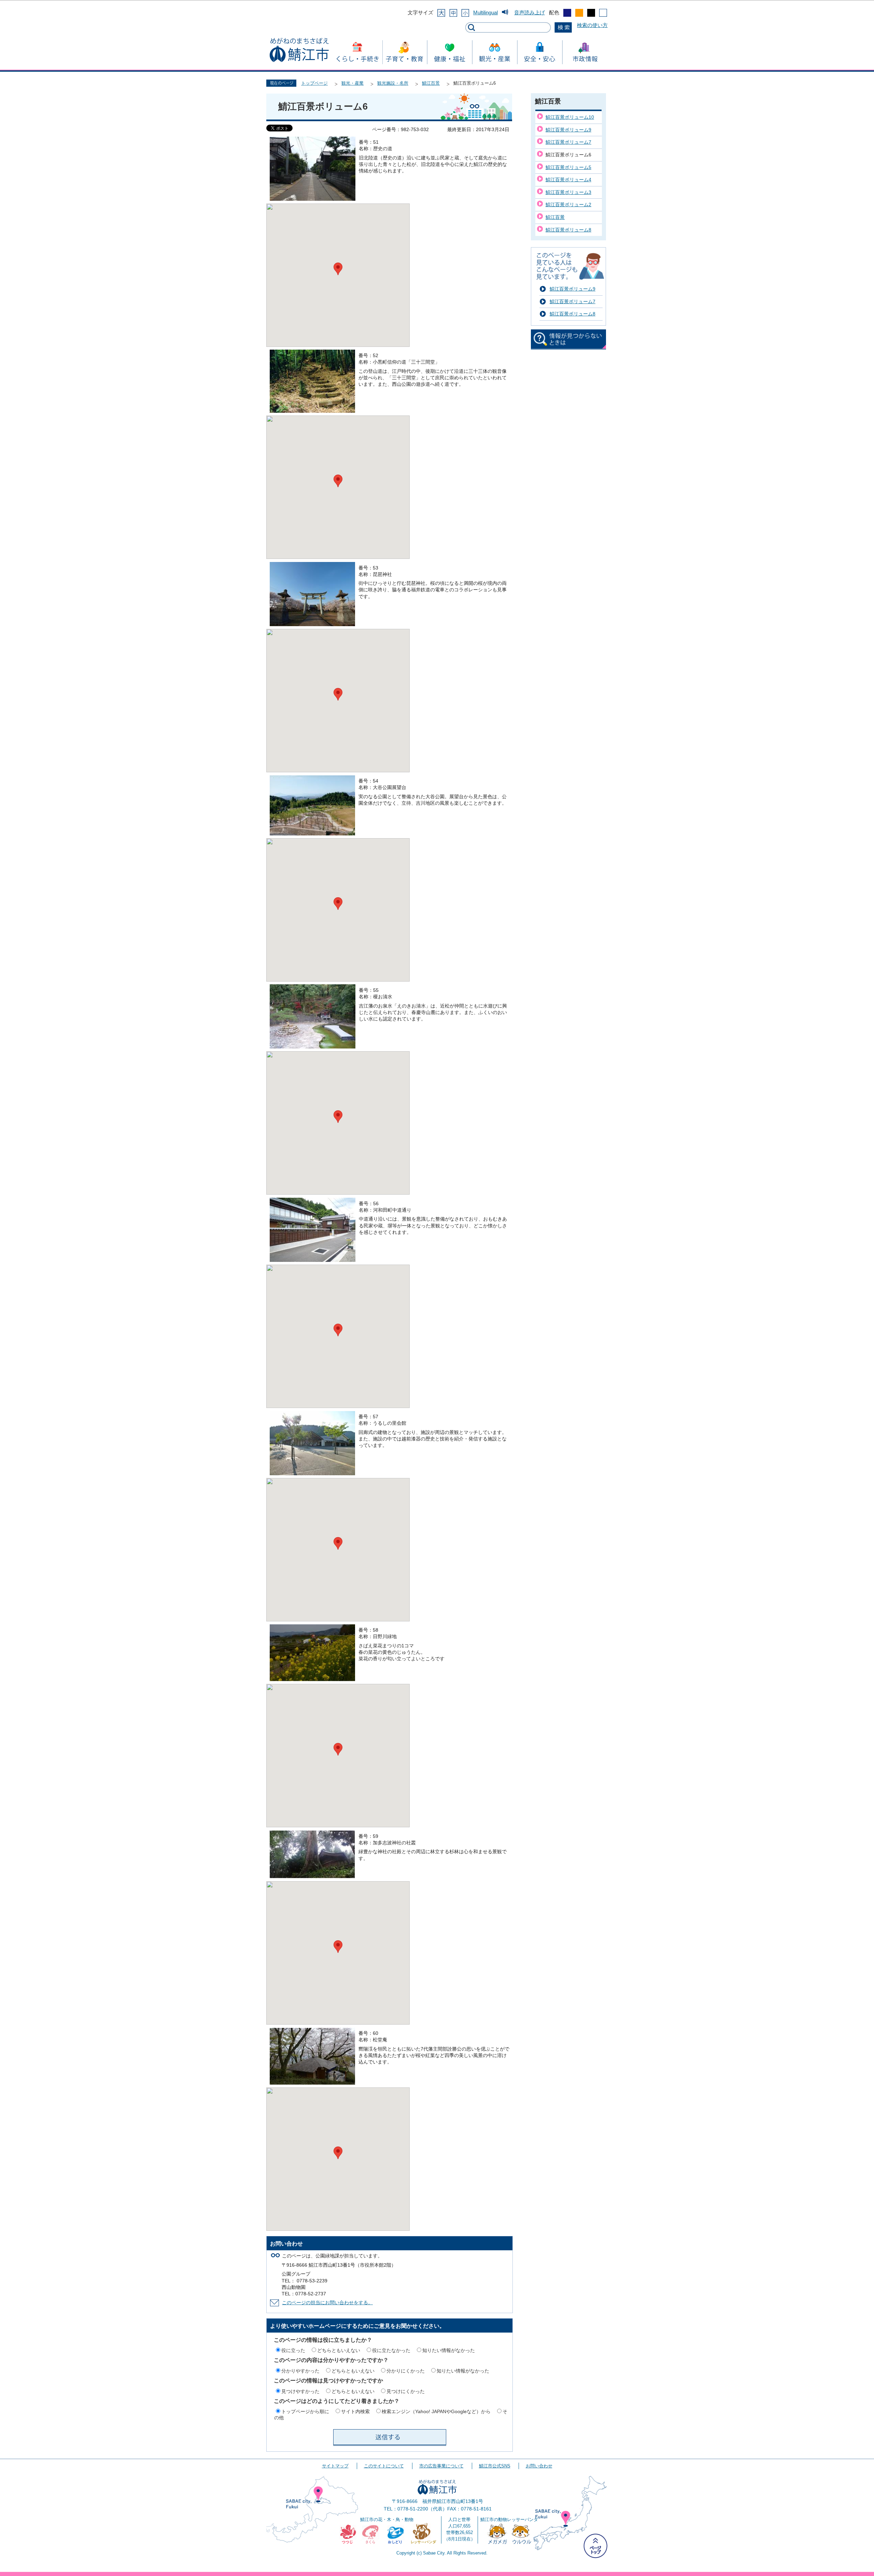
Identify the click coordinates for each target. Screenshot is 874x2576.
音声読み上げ (530, 12)
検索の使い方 (592, 25)
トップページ (314, 83)
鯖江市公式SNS (495, 2466)
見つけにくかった (406, 2391)
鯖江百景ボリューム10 (570, 117)
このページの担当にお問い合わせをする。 (327, 2303)
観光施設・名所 (393, 83)
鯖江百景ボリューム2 (568, 205)
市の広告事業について (441, 2466)
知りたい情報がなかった (449, 2350)
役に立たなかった (391, 2350)
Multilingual (485, 12)
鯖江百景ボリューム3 (568, 192)
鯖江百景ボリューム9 (568, 130)
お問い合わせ (539, 2466)
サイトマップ (335, 2466)
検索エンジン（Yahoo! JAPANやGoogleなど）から (436, 2411)
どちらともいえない (339, 2350)
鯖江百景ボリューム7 (568, 142)
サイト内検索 (355, 2411)
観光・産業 (353, 83)
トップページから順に (305, 2411)
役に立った (293, 2350)
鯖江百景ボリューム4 (568, 180)
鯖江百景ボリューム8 (568, 230)
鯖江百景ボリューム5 (568, 167)
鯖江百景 (431, 83)
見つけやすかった (300, 2391)
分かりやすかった (300, 2371)
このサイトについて (384, 2466)
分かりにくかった (406, 2371)
